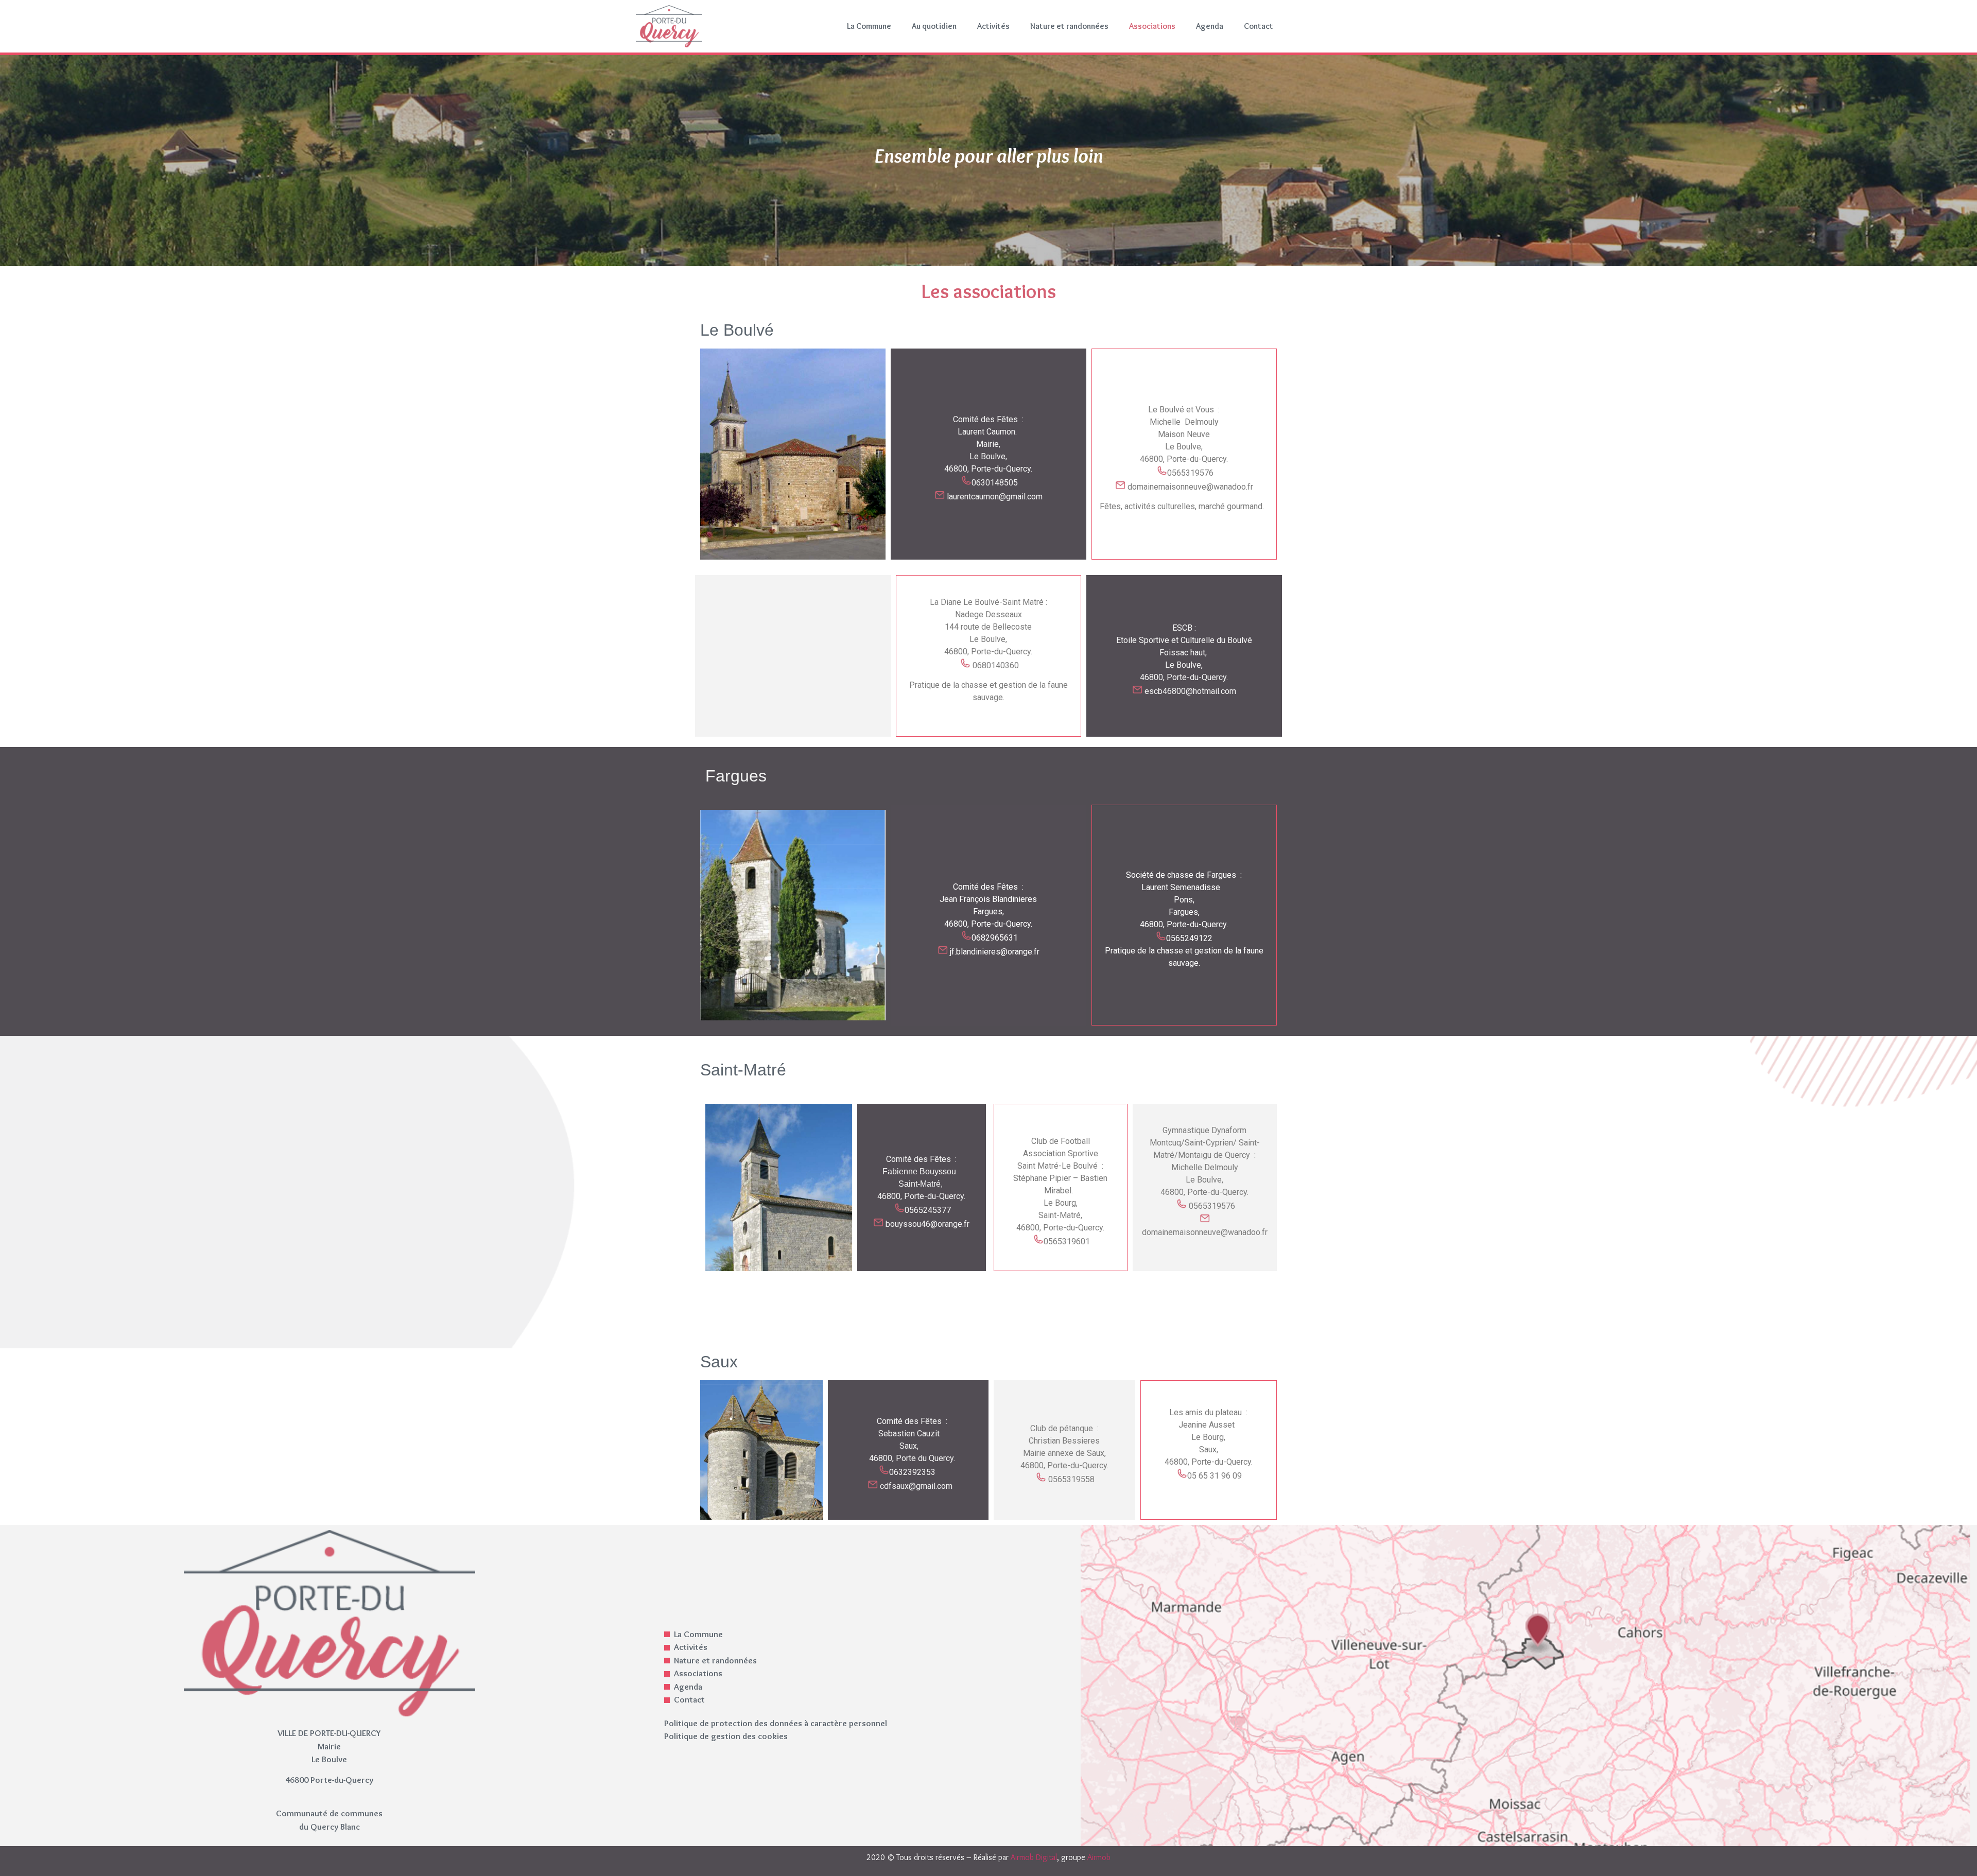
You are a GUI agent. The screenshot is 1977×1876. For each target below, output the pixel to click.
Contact (1259, 26)
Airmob (1099, 1857)
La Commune (869, 26)
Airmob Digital (1034, 1857)
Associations (1152, 26)
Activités (993, 26)
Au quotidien (934, 26)
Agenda (1210, 26)
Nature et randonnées (1069, 26)
